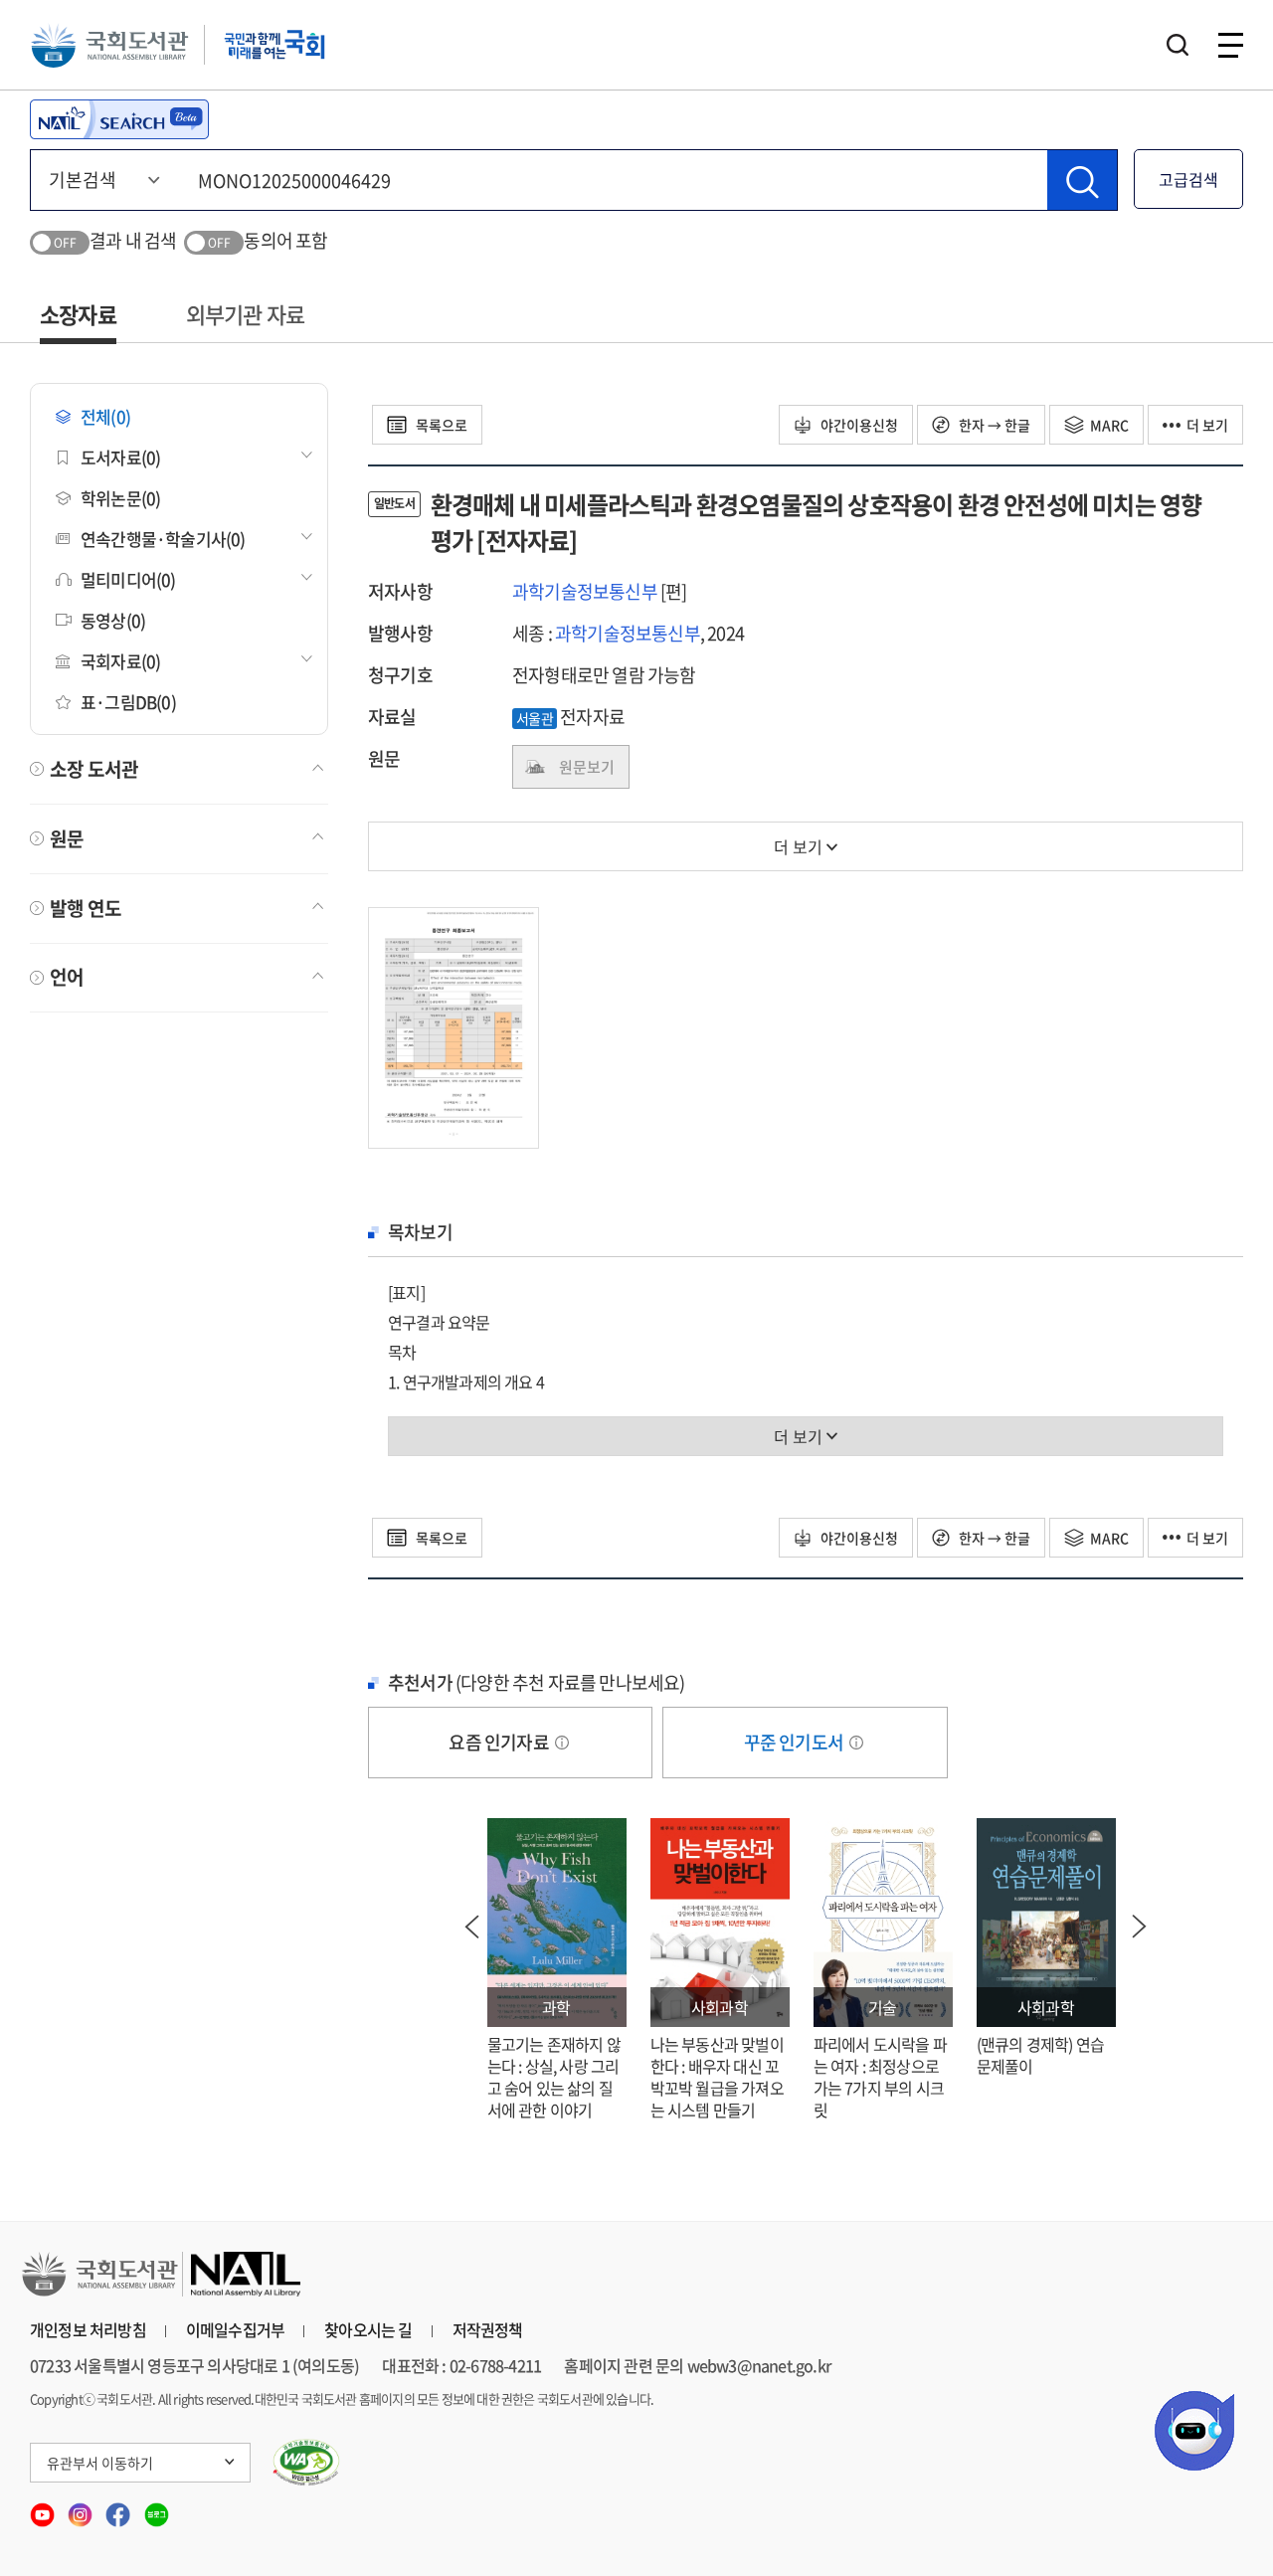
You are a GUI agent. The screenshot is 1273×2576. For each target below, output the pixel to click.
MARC (1109, 425)
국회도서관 (109, 45)
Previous (472, 1927)
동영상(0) (113, 620)
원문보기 (587, 767)
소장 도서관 (94, 769)
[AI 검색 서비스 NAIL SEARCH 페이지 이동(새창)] (119, 119)
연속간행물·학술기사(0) (163, 539)
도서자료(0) (120, 457)
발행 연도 (86, 908)
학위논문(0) (120, 498)
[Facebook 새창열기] (119, 2508)
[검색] (1082, 180)
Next (1140, 1927)
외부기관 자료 (245, 314)
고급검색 (1188, 179)
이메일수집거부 (235, 2329)
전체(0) (105, 416)
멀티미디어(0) (128, 579)
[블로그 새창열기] (157, 2508)
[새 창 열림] (307, 2463)
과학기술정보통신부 (585, 591)
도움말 (562, 1743)
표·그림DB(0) (128, 702)
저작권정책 (488, 2329)
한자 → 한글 (993, 425)
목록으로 (440, 425)
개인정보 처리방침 (88, 2329)
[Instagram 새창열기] (82, 2508)
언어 (67, 977)
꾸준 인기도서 (796, 1742)
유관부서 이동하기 (100, 2463)
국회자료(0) (120, 661)
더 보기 (1207, 425)
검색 (1178, 45)
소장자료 (78, 314)
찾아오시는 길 (368, 2329)
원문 (67, 838)
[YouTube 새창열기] (44, 2508)
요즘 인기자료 (500, 1742)
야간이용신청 (858, 425)
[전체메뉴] (1231, 45)
